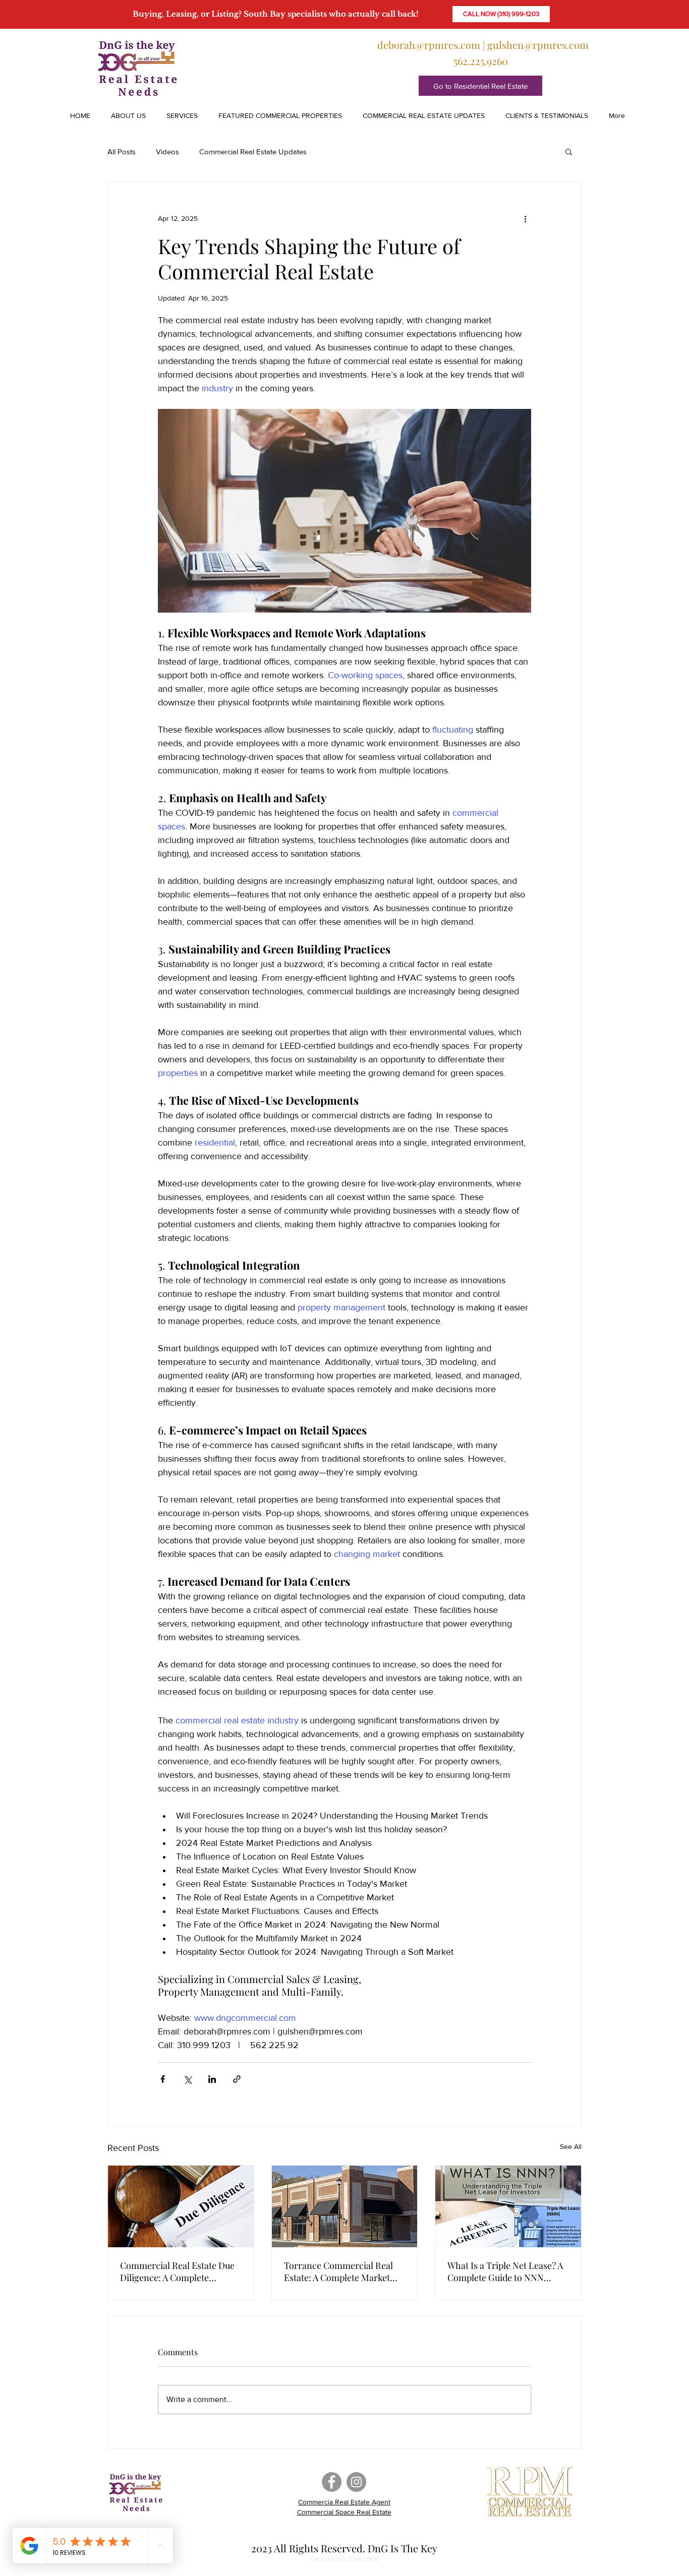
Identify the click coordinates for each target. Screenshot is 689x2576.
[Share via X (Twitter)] (187, 2079)
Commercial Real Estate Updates (253, 152)
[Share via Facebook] (163, 2079)
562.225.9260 (481, 61)
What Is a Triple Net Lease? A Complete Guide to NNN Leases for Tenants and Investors (505, 2271)
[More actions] (525, 218)
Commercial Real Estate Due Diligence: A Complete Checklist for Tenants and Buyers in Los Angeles (177, 2271)
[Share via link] (237, 2079)
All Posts (122, 152)
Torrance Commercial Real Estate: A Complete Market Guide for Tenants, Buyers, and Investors (338, 2271)
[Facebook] (332, 2482)
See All (571, 2146)
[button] (179, 115)
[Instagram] (356, 2482)
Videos (167, 152)
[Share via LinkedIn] (212, 2079)
